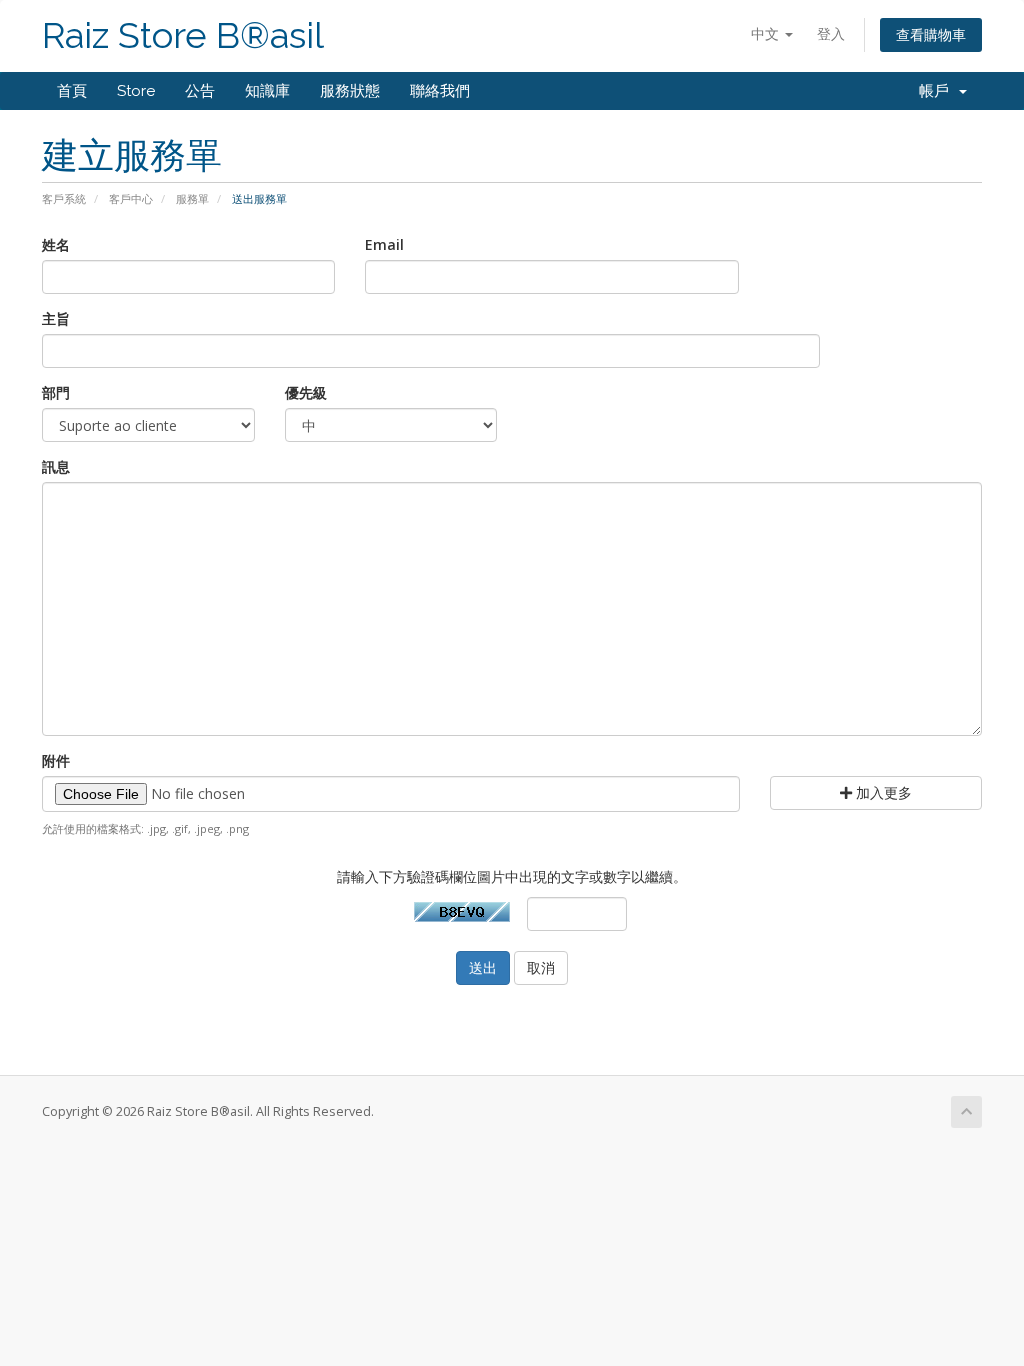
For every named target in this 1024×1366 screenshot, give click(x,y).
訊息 (56, 466)
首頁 (72, 91)
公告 (200, 91)
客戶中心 (131, 198)
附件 (56, 760)
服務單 (192, 198)
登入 (831, 33)
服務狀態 (350, 91)
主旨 (56, 318)
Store (136, 91)
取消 (541, 967)
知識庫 (267, 91)
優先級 (306, 392)
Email (384, 244)
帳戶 (938, 91)
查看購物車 (931, 34)
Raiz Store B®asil (183, 35)
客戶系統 (64, 198)
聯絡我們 (440, 91)
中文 (767, 33)
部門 (56, 392)
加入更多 (882, 792)
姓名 (56, 244)
